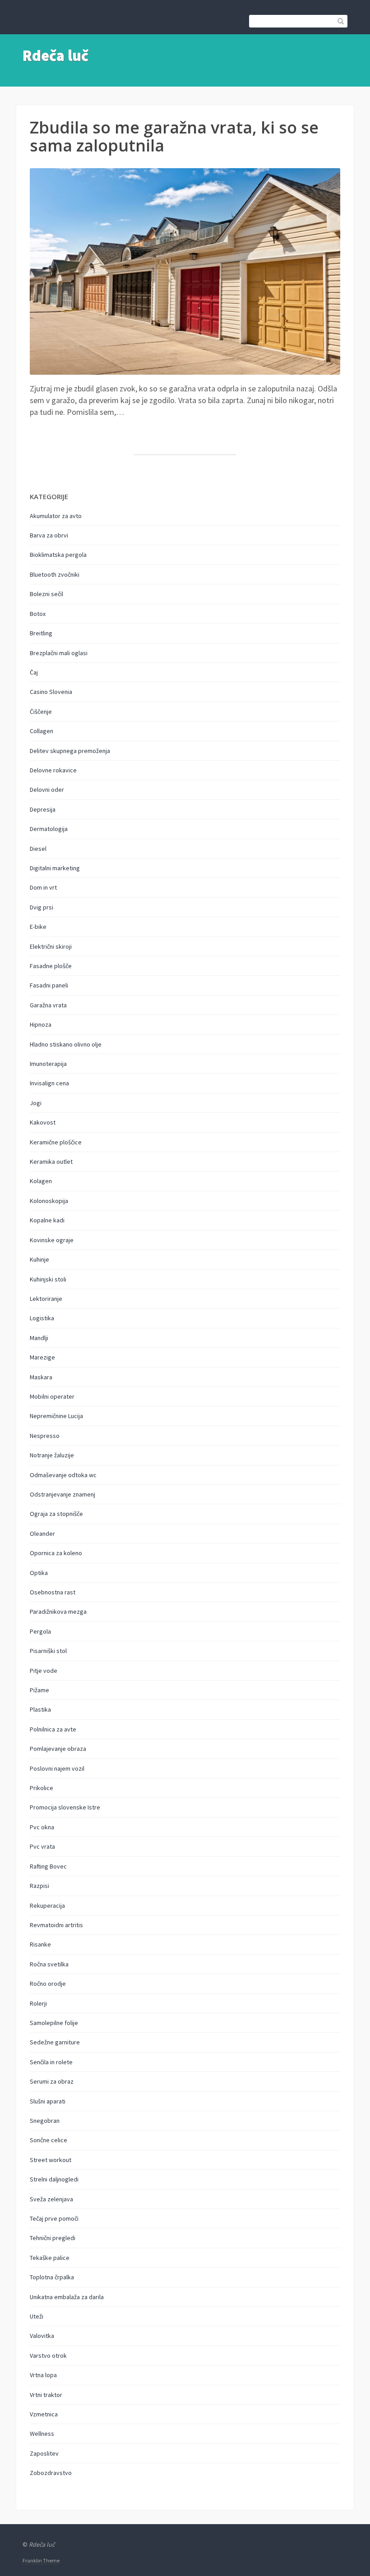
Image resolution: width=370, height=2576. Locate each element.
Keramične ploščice (56, 1142)
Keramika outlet (51, 1162)
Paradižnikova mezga (58, 1612)
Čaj (34, 672)
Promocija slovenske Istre (65, 1807)
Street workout (51, 2160)
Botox (38, 614)
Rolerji (38, 2003)
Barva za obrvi (49, 535)
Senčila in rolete (51, 2062)
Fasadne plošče (51, 966)
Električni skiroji (51, 946)
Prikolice (42, 1788)
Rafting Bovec (48, 1866)
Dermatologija (49, 829)
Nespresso (45, 1436)
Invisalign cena (49, 1083)
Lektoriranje (46, 1299)
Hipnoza (41, 1024)
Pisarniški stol (48, 1651)
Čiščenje (41, 712)
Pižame (39, 1690)
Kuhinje (39, 1259)
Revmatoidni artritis (56, 1925)
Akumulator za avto (56, 516)
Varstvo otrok (48, 2356)
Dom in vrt (43, 887)
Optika (39, 1573)
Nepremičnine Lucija (56, 1416)
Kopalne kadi (47, 1220)
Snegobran (45, 2121)
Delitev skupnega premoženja (70, 751)
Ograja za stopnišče (56, 1514)
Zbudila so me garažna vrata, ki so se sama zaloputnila (174, 136)
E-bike (38, 927)
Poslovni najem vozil (57, 1768)
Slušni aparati (48, 2101)
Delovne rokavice (53, 770)
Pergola (40, 1631)
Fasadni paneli (49, 985)
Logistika (42, 1318)
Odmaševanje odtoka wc (63, 1475)
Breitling (41, 633)
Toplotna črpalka (52, 2277)
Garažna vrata (48, 1005)
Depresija (43, 809)
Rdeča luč (55, 55)
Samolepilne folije (54, 2023)
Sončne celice (49, 2140)
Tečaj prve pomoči (54, 2218)
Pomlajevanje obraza (58, 1749)
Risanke (40, 1944)
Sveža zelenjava (51, 2199)
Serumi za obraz (52, 2081)
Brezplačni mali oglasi (59, 653)
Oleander (42, 1534)
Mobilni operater (52, 1396)
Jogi (36, 1103)
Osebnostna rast (53, 1592)
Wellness (42, 2434)
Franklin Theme (41, 2560)
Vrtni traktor (46, 2395)
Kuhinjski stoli (48, 1279)
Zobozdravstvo (51, 2473)
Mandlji (39, 1338)
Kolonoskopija (49, 1201)
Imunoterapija (48, 1064)
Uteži (37, 2316)
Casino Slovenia (51, 692)
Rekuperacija (47, 1906)
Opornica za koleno (56, 1553)
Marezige (42, 1357)
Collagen (42, 731)
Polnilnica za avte (53, 1729)
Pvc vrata (42, 1846)
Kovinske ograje (52, 1240)
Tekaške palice (50, 2258)
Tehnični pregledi (53, 2238)
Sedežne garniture (55, 2042)
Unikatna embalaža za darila (67, 2297)
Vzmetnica (44, 2414)
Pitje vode (44, 1671)
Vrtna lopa (43, 2375)
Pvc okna (42, 1827)
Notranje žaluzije (52, 1455)
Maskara (41, 1377)
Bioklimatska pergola (58, 555)
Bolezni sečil (46, 594)
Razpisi (39, 1886)
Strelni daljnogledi (54, 2179)
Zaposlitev (44, 2453)
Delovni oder (47, 790)
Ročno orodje (48, 1984)
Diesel (38, 849)
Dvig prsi (42, 907)
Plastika (40, 1709)
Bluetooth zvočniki (55, 574)
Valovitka (42, 2336)
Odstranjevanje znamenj (62, 1494)
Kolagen (41, 1181)
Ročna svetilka (49, 1964)
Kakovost (43, 1122)
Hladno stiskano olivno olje (66, 1044)
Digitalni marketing (55, 868)
